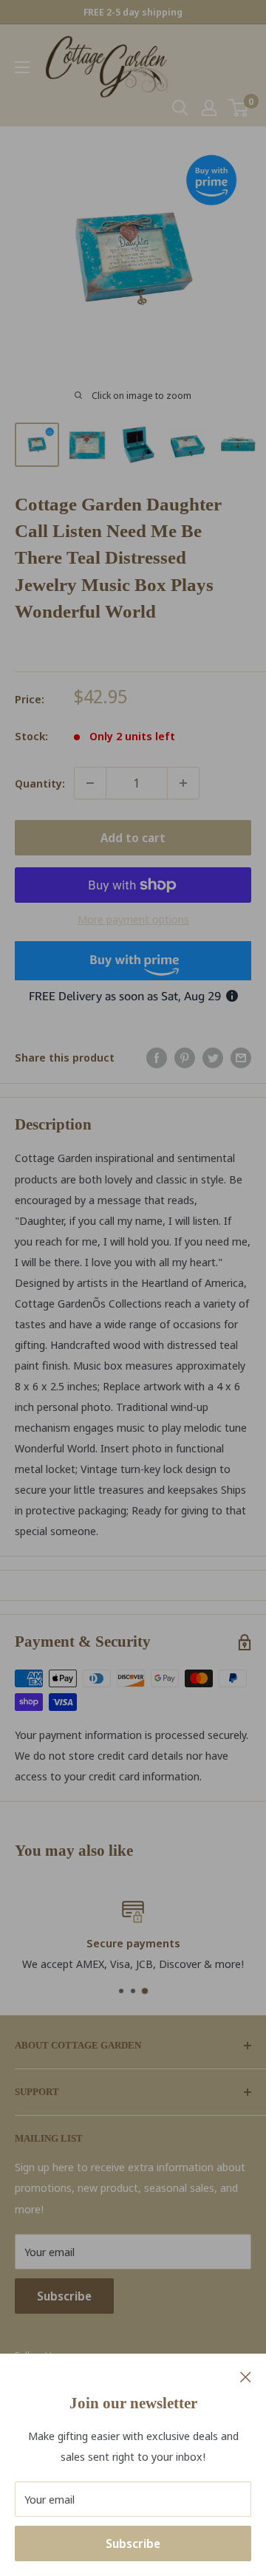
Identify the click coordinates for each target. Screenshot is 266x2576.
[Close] (246, 2376)
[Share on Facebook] (157, 1057)
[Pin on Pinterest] (185, 1057)
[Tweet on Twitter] (213, 1057)
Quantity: (40, 783)
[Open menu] (22, 67)
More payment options (133, 919)
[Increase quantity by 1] (183, 783)
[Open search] (180, 108)
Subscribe (133, 2543)
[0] (239, 108)
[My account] (209, 108)
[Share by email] (241, 1057)
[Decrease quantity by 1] (90, 783)
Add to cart (133, 838)
